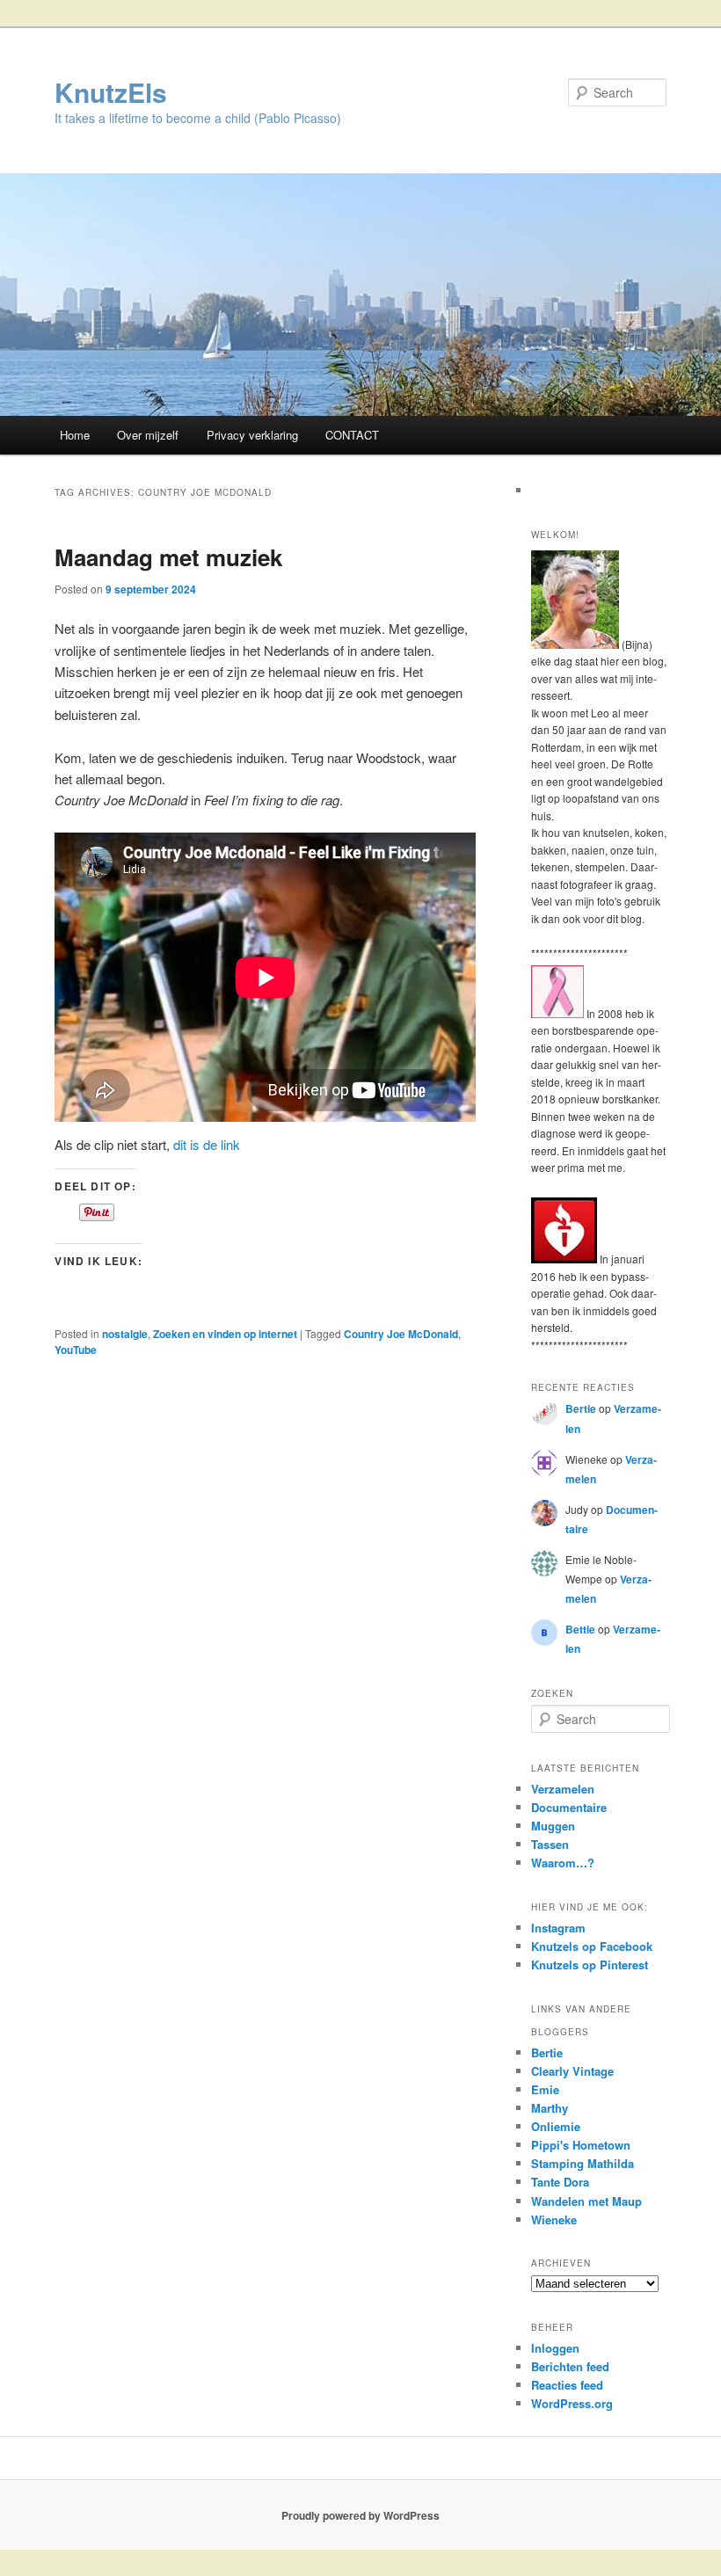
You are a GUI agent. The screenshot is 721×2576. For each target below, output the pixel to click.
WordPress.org (572, 2403)
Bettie (580, 1629)
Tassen (550, 1844)
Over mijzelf (148, 435)
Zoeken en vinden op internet (225, 1334)
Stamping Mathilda (583, 2163)
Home (75, 435)
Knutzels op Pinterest (590, 1965)
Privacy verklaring (252, 435)
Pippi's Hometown (581, 2145)
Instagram (558, 1928)
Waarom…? (563, 1863)
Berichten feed (570, 2366)
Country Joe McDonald (401, 1334)
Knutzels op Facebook (592, 1946)
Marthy (550, 2108)
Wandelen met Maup (586, 2201)
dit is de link (207, 1144)
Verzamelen (563, 1789)
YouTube (76, 1350)
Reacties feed (567, 2385)
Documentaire (569, 1807)
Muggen (553, 1826)
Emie (545, 2089)
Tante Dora (560, 2182)
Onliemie (556, 2126)
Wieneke (554, 2219)
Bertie (581, 1408)
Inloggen (555, 2348)
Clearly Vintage (572, 2071)
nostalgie (125, 1334)
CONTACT (352, 435)
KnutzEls (111, 92)
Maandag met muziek (168, 557)
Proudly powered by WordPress (360, 2515)
